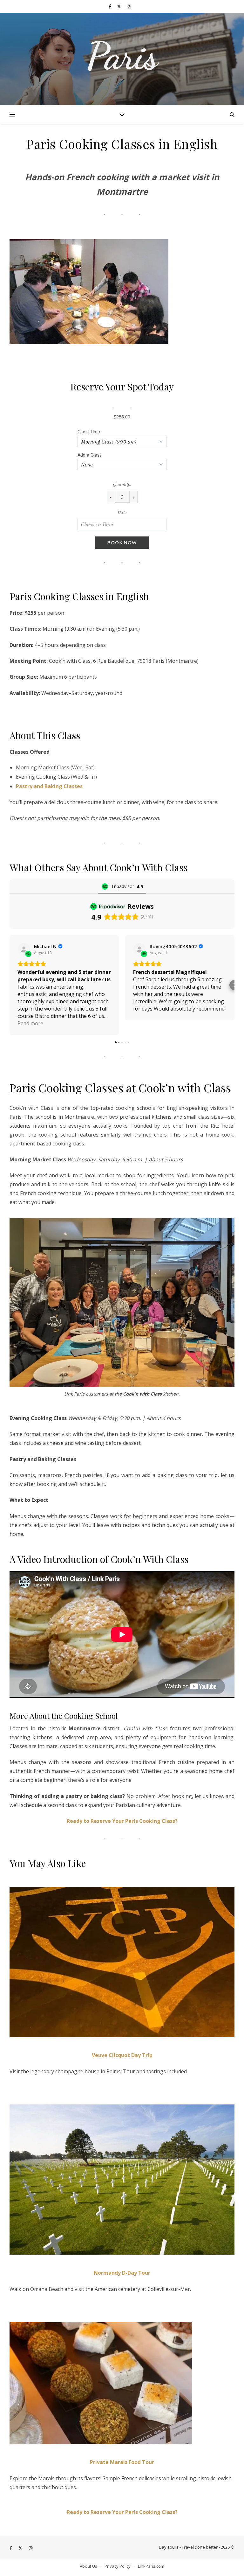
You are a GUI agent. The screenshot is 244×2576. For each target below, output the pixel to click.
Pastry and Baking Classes (49, 786)
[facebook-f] (110, 6)
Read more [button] (30, 1023)
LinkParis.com (151, 2566)
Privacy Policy (118, 2566)
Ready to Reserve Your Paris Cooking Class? (122, 1821)
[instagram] (129, 6)
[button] (10, 985)
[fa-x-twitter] (119, 6)
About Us (88, 2566)
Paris (122, 56)
